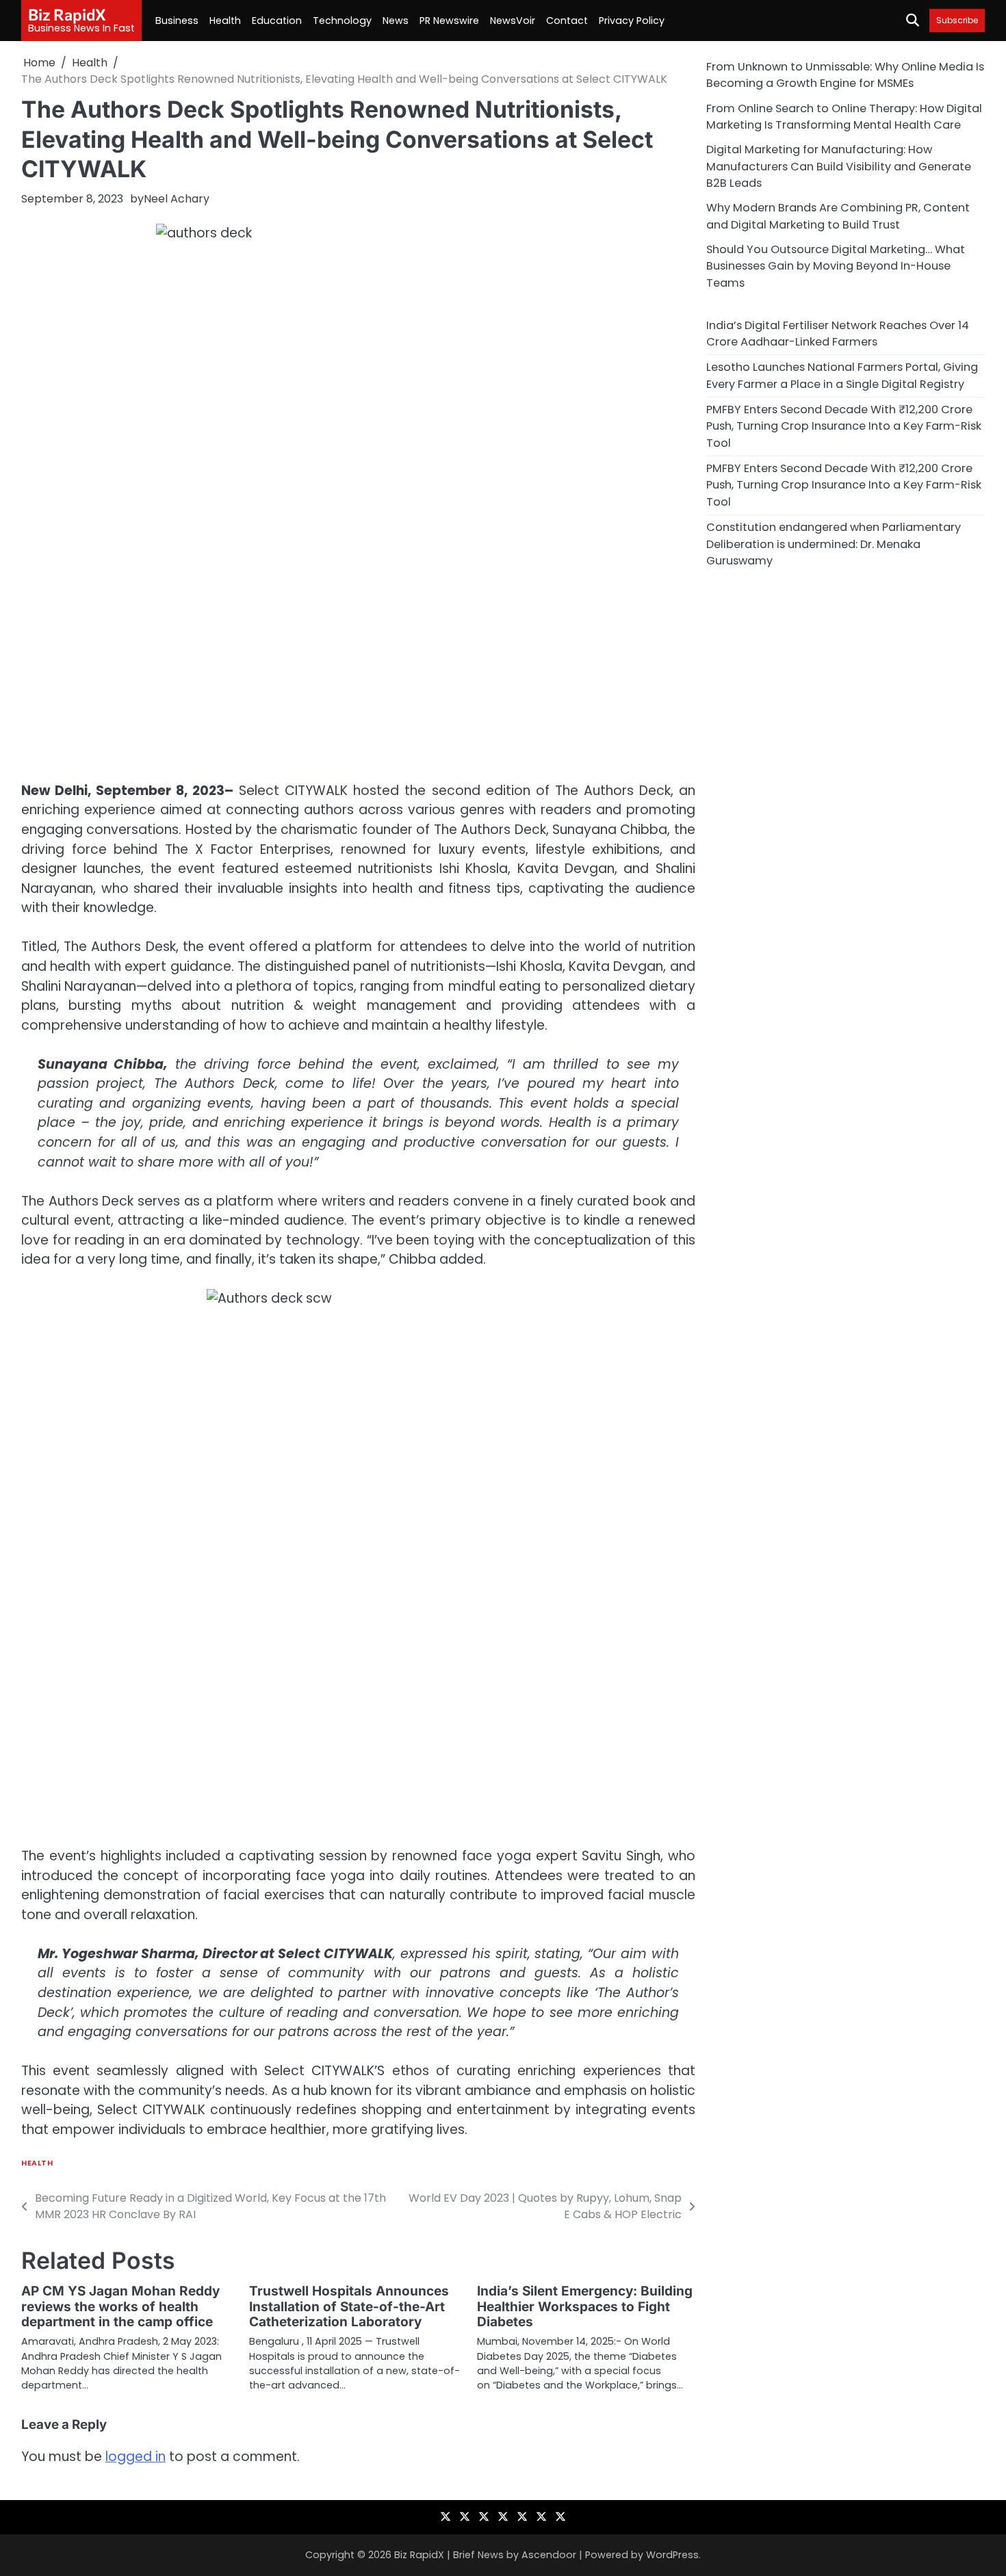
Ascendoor (549, 2555)
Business (177, 21)
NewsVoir (513, 21)
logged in (136, 2457)
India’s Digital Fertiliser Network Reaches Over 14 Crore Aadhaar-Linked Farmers (838, 333)
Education (277, 21)
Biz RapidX (67, 14)
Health (225, 21)
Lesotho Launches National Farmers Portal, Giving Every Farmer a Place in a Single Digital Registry (842, 375)
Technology (342, 21)
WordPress (672, 2555)
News (396, 21)
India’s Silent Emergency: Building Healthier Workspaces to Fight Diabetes (585, 2307)
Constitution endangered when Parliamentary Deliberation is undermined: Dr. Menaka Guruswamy (834, 544)
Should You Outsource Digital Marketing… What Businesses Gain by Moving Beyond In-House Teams (836, 266)
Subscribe (957, 20)
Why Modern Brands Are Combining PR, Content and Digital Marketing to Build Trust (838, 216)
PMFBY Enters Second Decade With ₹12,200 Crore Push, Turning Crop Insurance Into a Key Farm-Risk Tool (844, 426)
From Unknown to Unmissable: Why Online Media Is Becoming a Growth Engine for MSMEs (845, 75)
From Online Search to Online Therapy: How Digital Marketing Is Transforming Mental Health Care (844, 116)
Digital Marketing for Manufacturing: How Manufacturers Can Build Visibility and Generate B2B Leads (839, 166)
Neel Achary (177, 199)
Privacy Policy (632, 21)
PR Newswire (449, 21)
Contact (567, 21)
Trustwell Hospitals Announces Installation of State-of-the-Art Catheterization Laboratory (349, 2307)
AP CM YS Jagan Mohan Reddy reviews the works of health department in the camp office (120, 2307)
